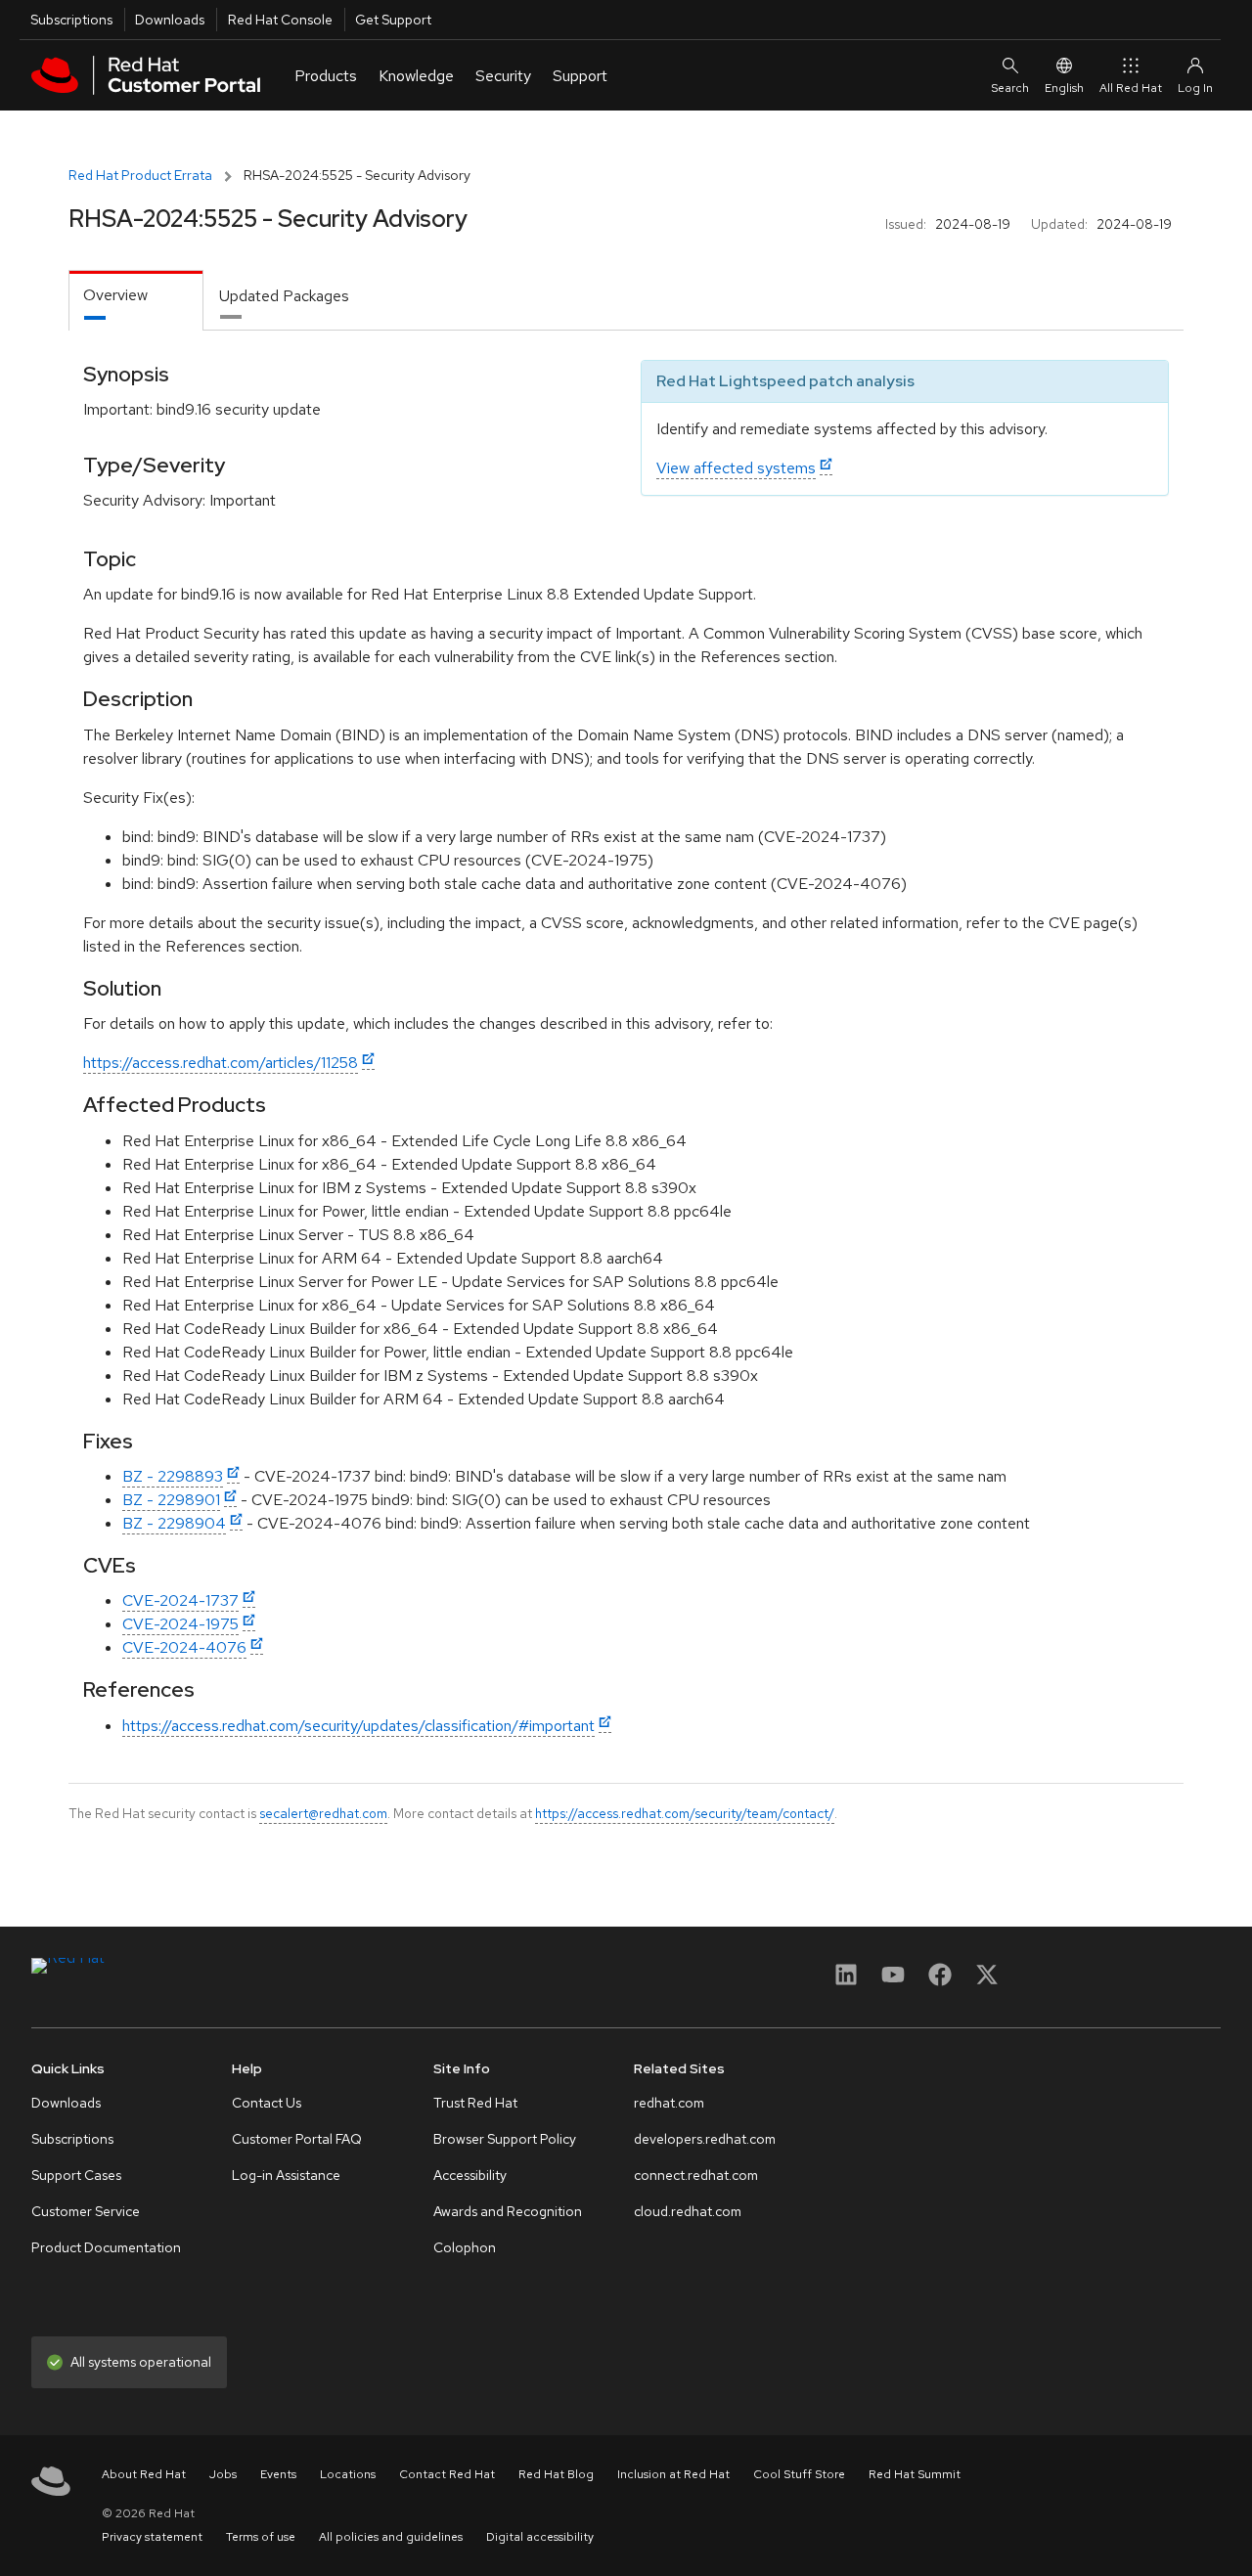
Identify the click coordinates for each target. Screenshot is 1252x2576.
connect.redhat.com (696, 2175)
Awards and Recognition (508, 2211)
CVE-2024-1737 (180, 1600)
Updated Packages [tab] (284, 296)
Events (278, 2474)
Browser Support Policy (505, 2139)
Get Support (393, 20)
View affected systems (736, 468)
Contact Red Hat (447, 2474)
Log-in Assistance (286, 2175)
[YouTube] (893, 1981)
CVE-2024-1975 (180, 1624)
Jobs (223, 2474)
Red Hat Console (280, 20)
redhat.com (669, 2103)
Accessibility (470, 2175)
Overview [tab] (115, 295)
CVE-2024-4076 (184, 1647)
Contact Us (267, 2103)
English (1064, 88)
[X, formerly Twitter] (987, 1981)
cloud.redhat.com (688, 2211)
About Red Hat (144, 2474)
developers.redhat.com (705, 2139)
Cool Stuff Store (799, 2474)
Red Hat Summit (915, 2474)
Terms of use (261, 2537)
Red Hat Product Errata (140, 175)
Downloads (170, 20)
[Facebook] (940, 1981)
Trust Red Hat (475, 2103)
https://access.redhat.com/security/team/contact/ (685, 1813)
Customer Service (86, 2211)
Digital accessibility (540, 2537)
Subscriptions (71, 20)
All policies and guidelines (391, 2537)
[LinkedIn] (846, 1981)
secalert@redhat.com (323, 1813)
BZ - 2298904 (174, 1523)
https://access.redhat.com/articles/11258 (221, 1063)
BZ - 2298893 (173, 1476)
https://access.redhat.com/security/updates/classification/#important (358, 1726)
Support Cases (76, 2175)
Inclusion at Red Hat (673, 2474)
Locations (348, 2474)
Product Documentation (106, 2247)
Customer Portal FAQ (297, 2139)
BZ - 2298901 (171, 1500)
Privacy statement (152, 2537)
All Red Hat (1131, 88)
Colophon (465, 2247)
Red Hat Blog (556, 2474)
